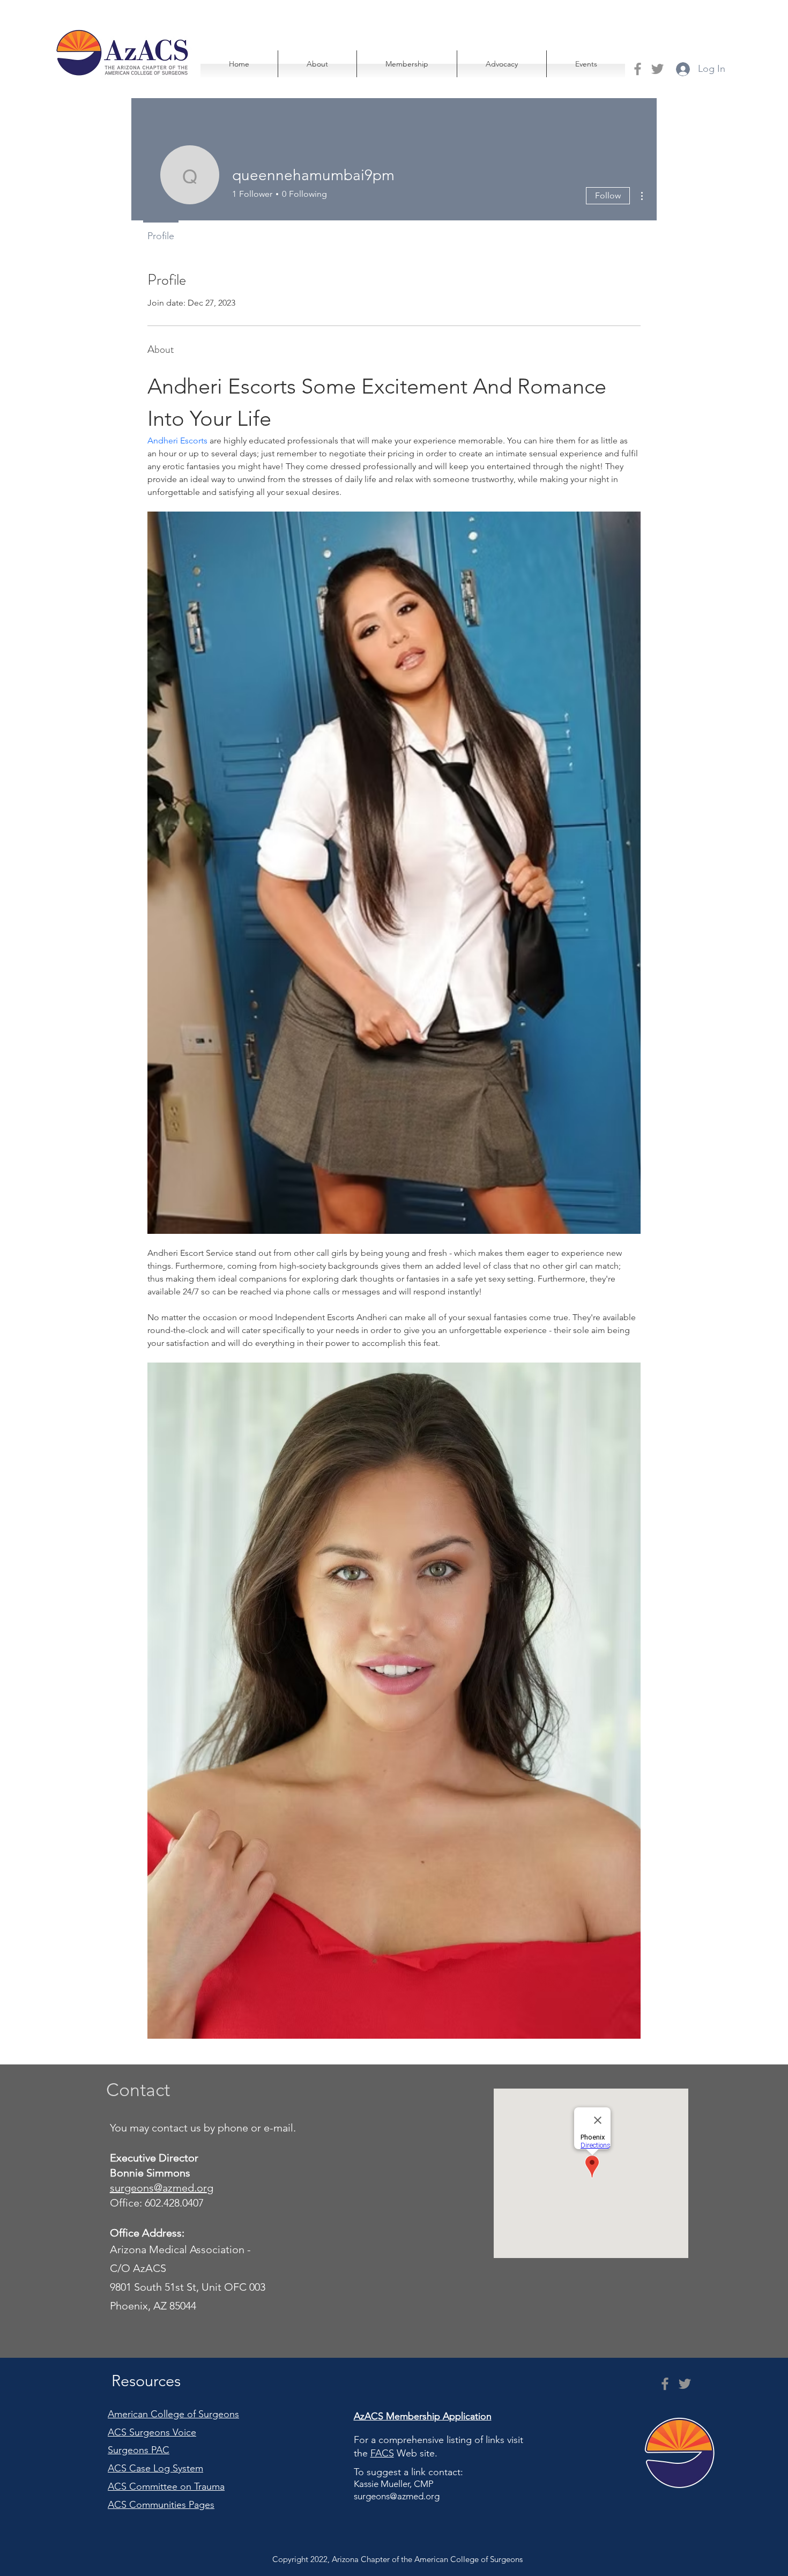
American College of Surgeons (173, 2414)
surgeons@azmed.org (397, 2496)
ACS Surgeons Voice (152, 2432)
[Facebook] (638, 69)
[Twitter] (657, 69)
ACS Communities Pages (161, 2505)
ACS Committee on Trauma (166, 2486)
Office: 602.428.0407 (158, 2203)
